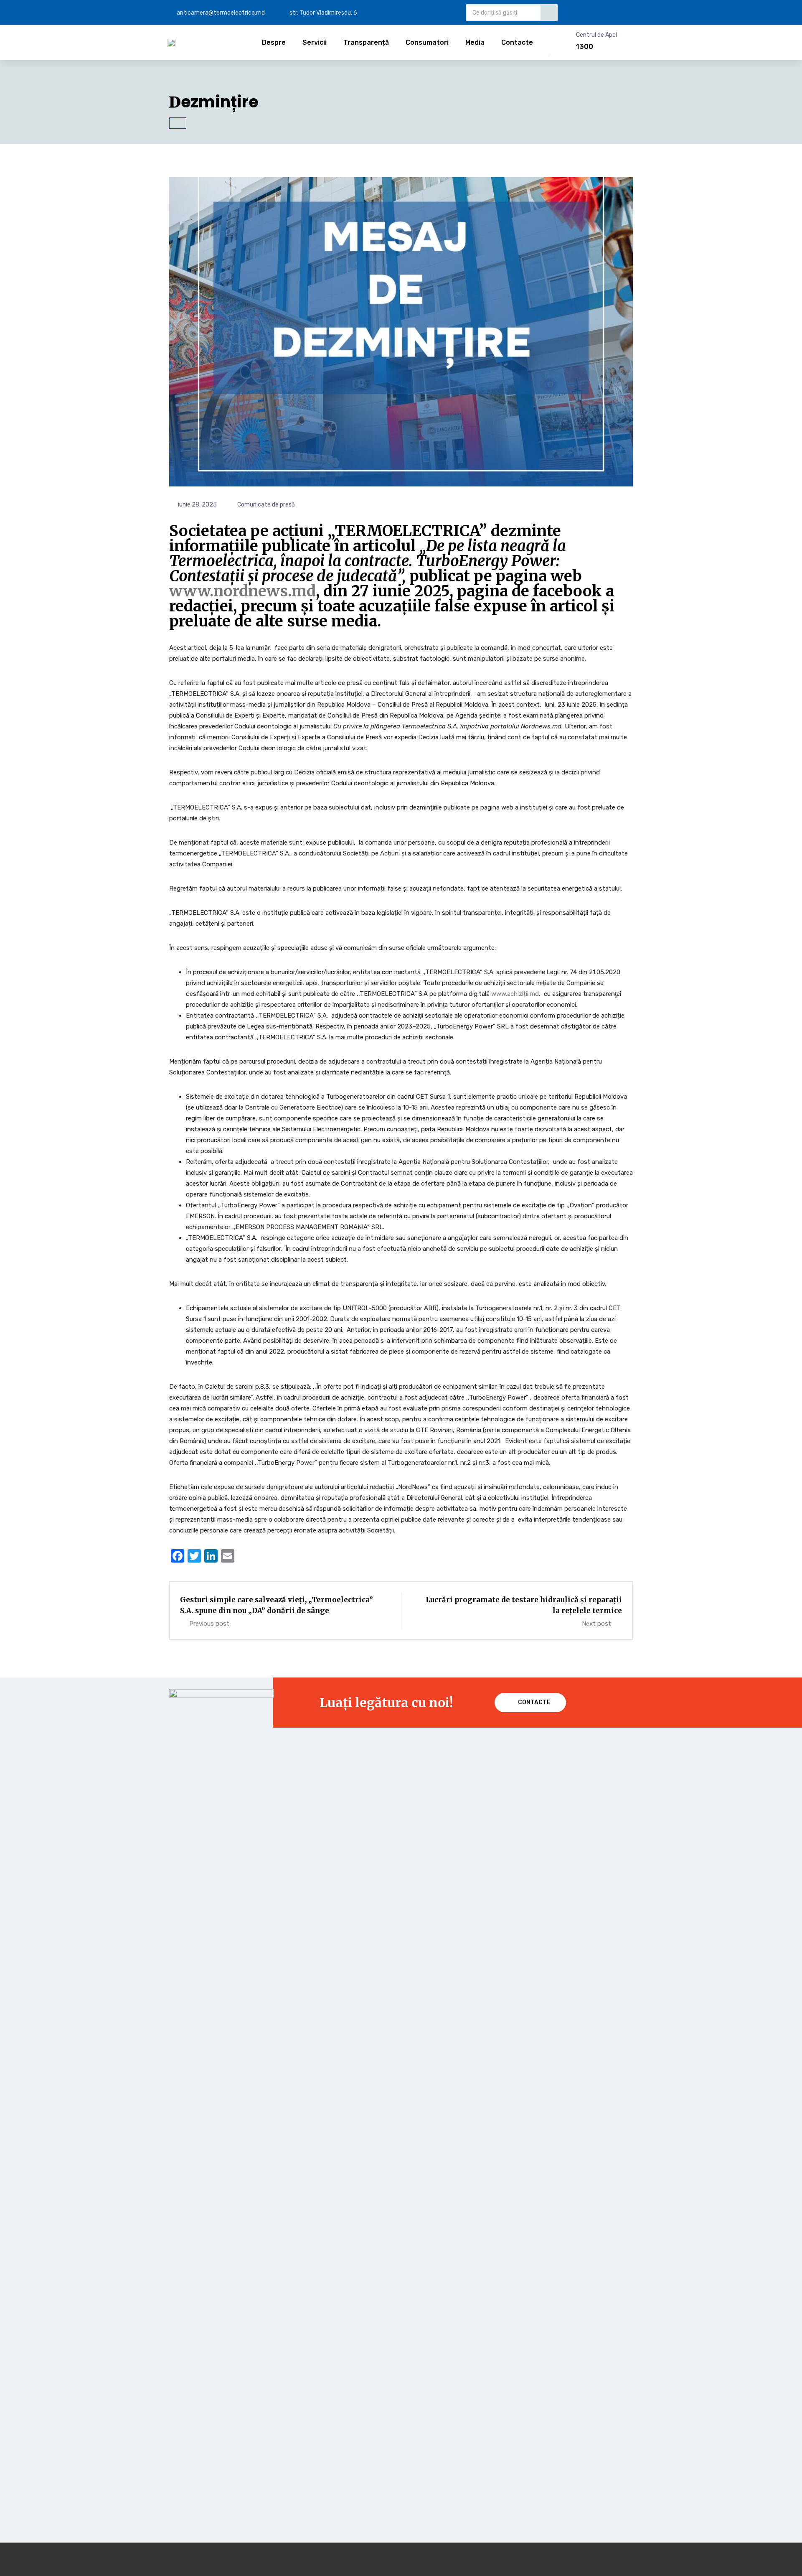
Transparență (366, 42)
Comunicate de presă (266, 505)
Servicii (315, 42)
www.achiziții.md (515, 994)
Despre (274, 42)
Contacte (517, 42)
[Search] (549, 13)
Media (475, 42)
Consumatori (427, 42)
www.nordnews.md (242, 591)
